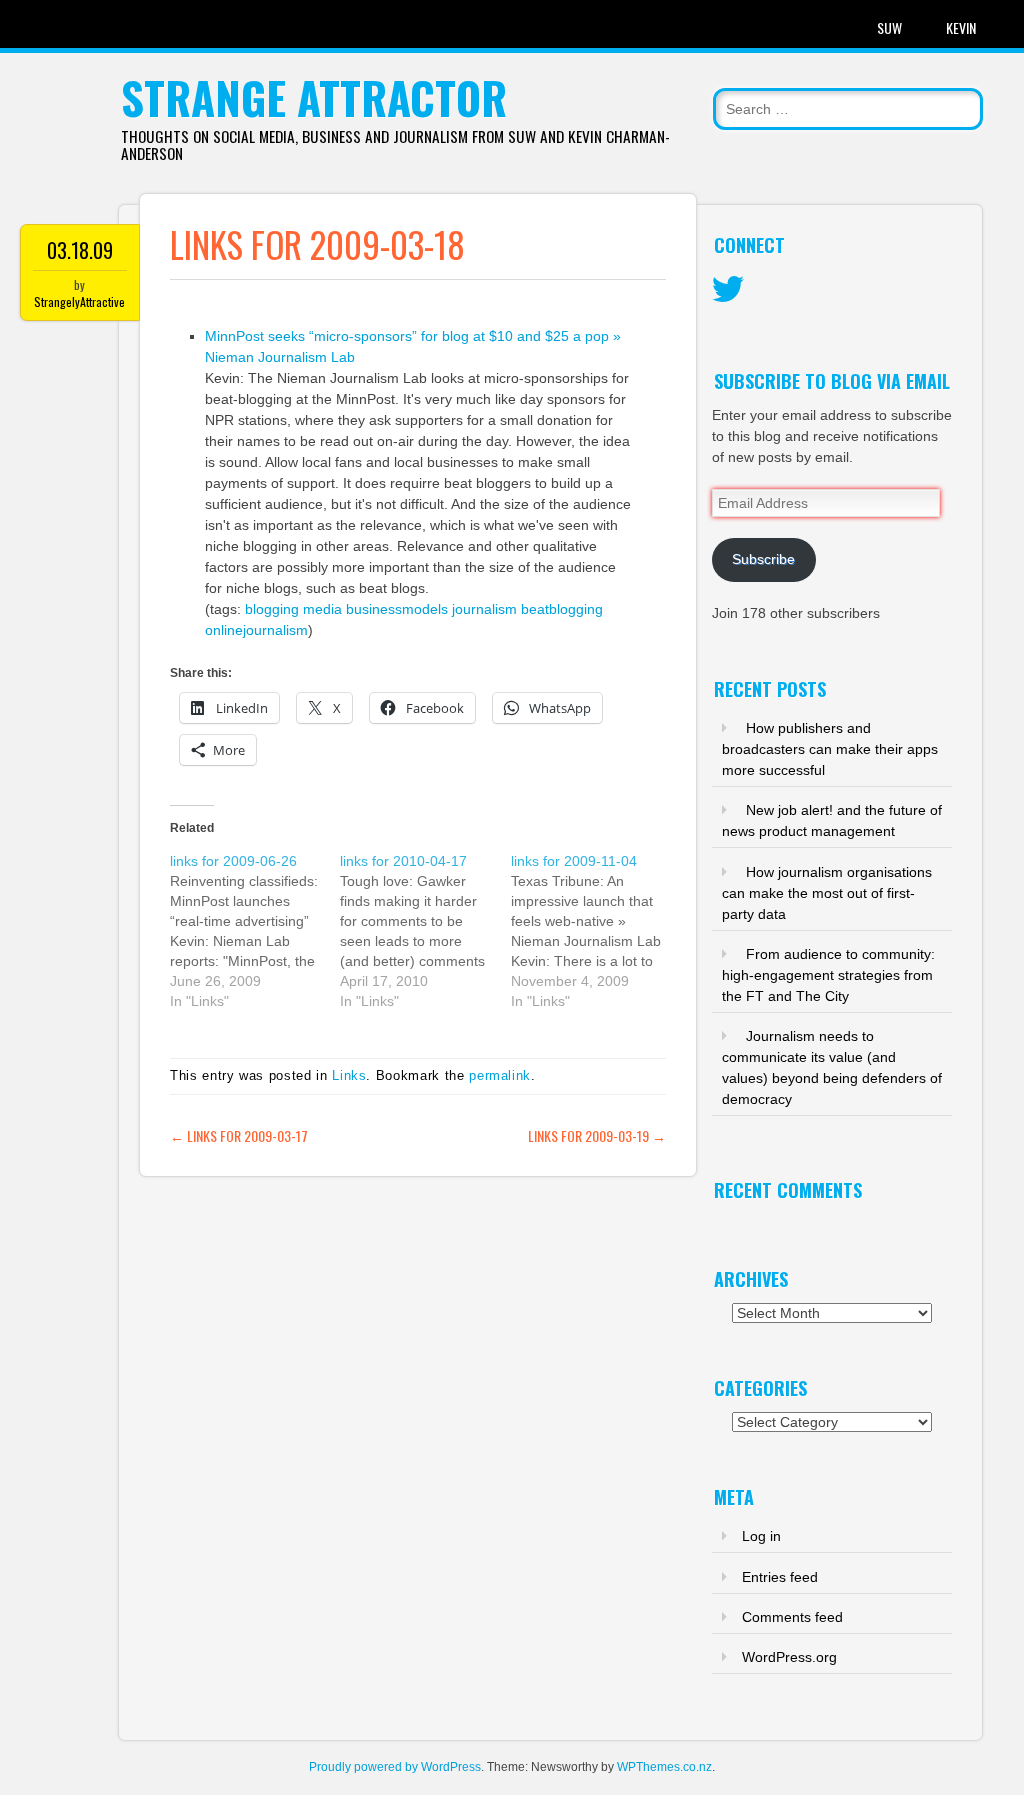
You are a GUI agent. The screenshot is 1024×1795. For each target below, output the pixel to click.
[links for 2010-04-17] (425, 931)
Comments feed (792, 1617)
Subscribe (763, 559)
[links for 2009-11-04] (596, 931)
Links (349, 1075)
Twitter (728, 290)
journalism (484, 609)
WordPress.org (789, 1657)
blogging (272, 609)
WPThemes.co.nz (664, 1767)
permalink (500, 1075)
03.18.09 (80, 250)
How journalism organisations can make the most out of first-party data (827, 893)
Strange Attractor (314, 97)
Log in (761, 1536)
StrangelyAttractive (79, 301)
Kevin (961, 27)
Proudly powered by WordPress (395, 1767)
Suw (889, 27)
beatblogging (562, 609)
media (322, 609)
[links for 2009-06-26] (255, 931)
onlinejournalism (256, 630)
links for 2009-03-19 (597, 1135)
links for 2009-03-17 (239, 1135)
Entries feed (780, 1577)
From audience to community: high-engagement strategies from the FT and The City (828, 975)
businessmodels (397, 609)
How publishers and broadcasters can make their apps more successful (830, 749)
